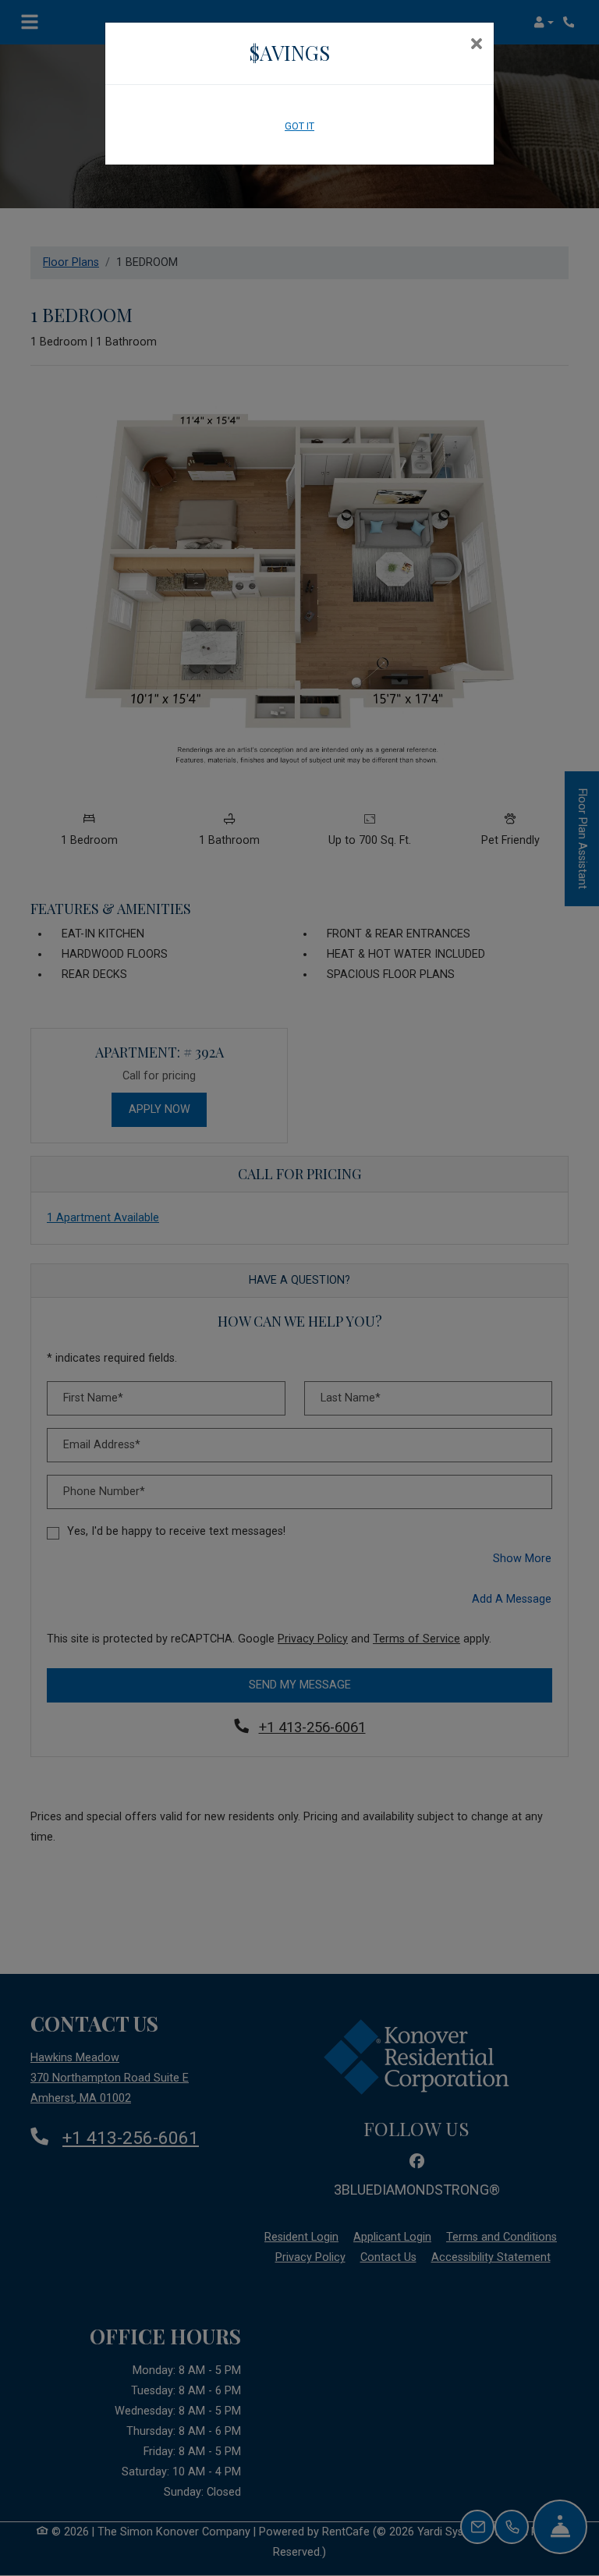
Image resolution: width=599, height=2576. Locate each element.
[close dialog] (476, 45)
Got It (299, 126)
